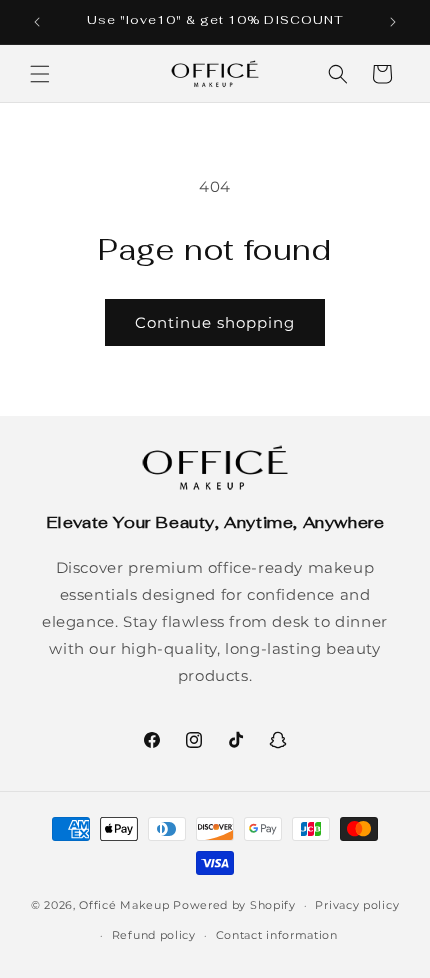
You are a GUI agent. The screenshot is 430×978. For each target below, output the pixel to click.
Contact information (277, 935)
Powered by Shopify (234, 905)
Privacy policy (357, 905)
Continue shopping (215, 322)
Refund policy (154, 935)
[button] (40, 74)
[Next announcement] (393, 22)
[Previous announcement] (37, 22)
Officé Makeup (124, 905)
